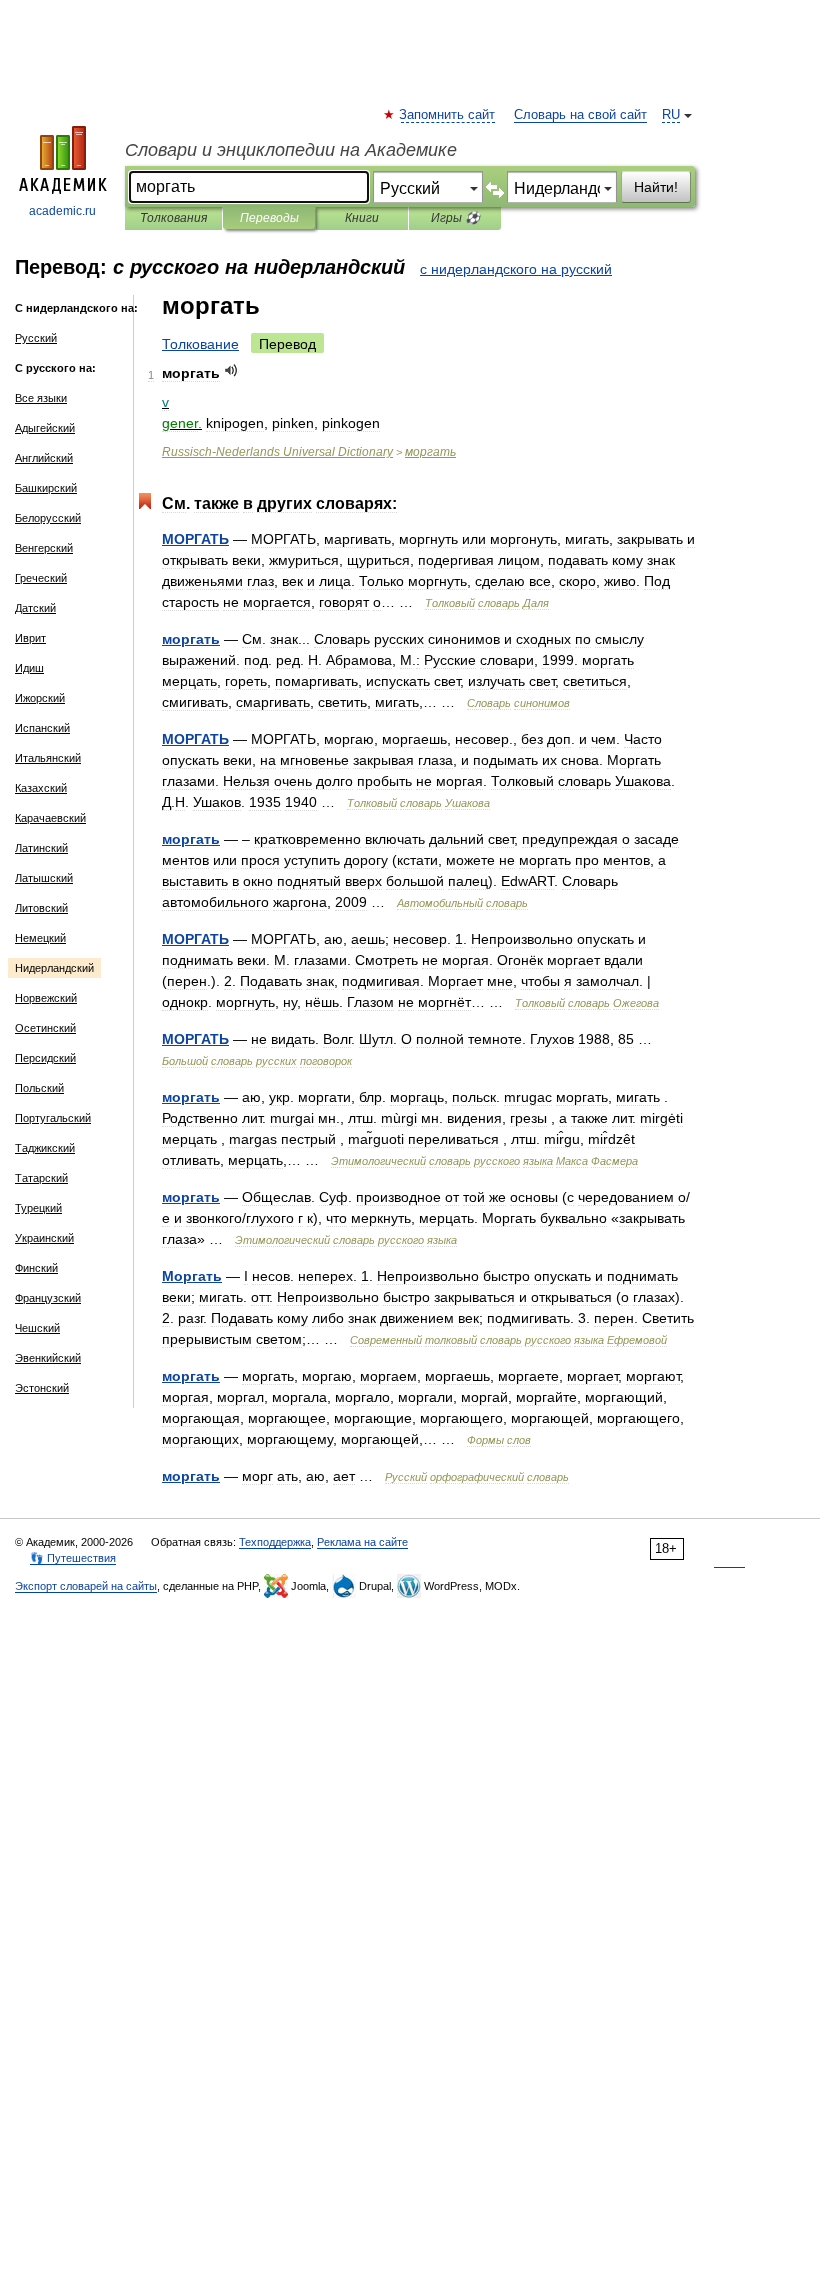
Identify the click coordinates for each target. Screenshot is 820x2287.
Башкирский (46, 488)
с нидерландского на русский (516, 269)
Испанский (42, 728)
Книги (362, 218)
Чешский (37, 1328)
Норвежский (46, 998)
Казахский (41, 788)
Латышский (44, 878)
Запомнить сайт (448, 115)
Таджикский (45, 1148)
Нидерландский (54, 968)
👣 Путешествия (73, 1558)
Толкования (173, 218)
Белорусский (48, 518)
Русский (36, 338)
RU (671, 115)
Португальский (53, 1118)
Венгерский (44, 548)
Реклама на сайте (362, 1542)
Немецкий (40, 938)
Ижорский (40, 698)
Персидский (45, 1058)
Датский (35, 608)
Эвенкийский (48, 1358)
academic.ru (62, 211)
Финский (36, 1268)
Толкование (200, 344)
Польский (39, 1088)
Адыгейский (45, 428)
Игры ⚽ (455, 218)
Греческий (41, 578)
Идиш (29, 668)
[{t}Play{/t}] (231, 370)
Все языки (41, 398)
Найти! (656, 187)
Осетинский (45, 1028)
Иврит (30, 638)
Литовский (41, 908)
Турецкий (38, 1208)
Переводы (269, 218)
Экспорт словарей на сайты (86, 1586)
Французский (48, 1298)
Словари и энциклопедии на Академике (291, 150)
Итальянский (48, 758)
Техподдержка (275, 1542)
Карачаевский (50, 818)
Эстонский (42, 1388)
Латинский (41, 848)
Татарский (41, 1178)
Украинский (44, 1238)
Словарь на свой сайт (580, 115)
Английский (44, 458)
